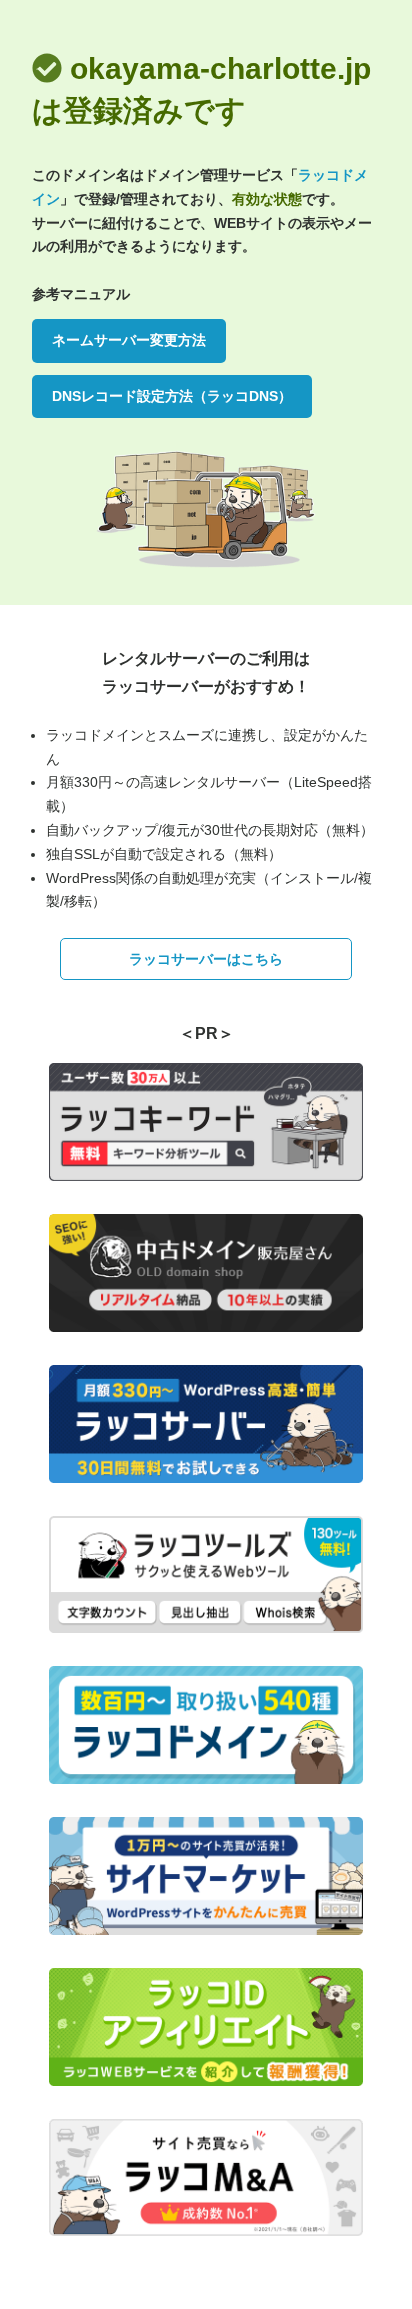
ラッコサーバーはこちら (206, 959)
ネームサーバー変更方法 (129, 340)
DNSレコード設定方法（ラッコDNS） (172, 396)
